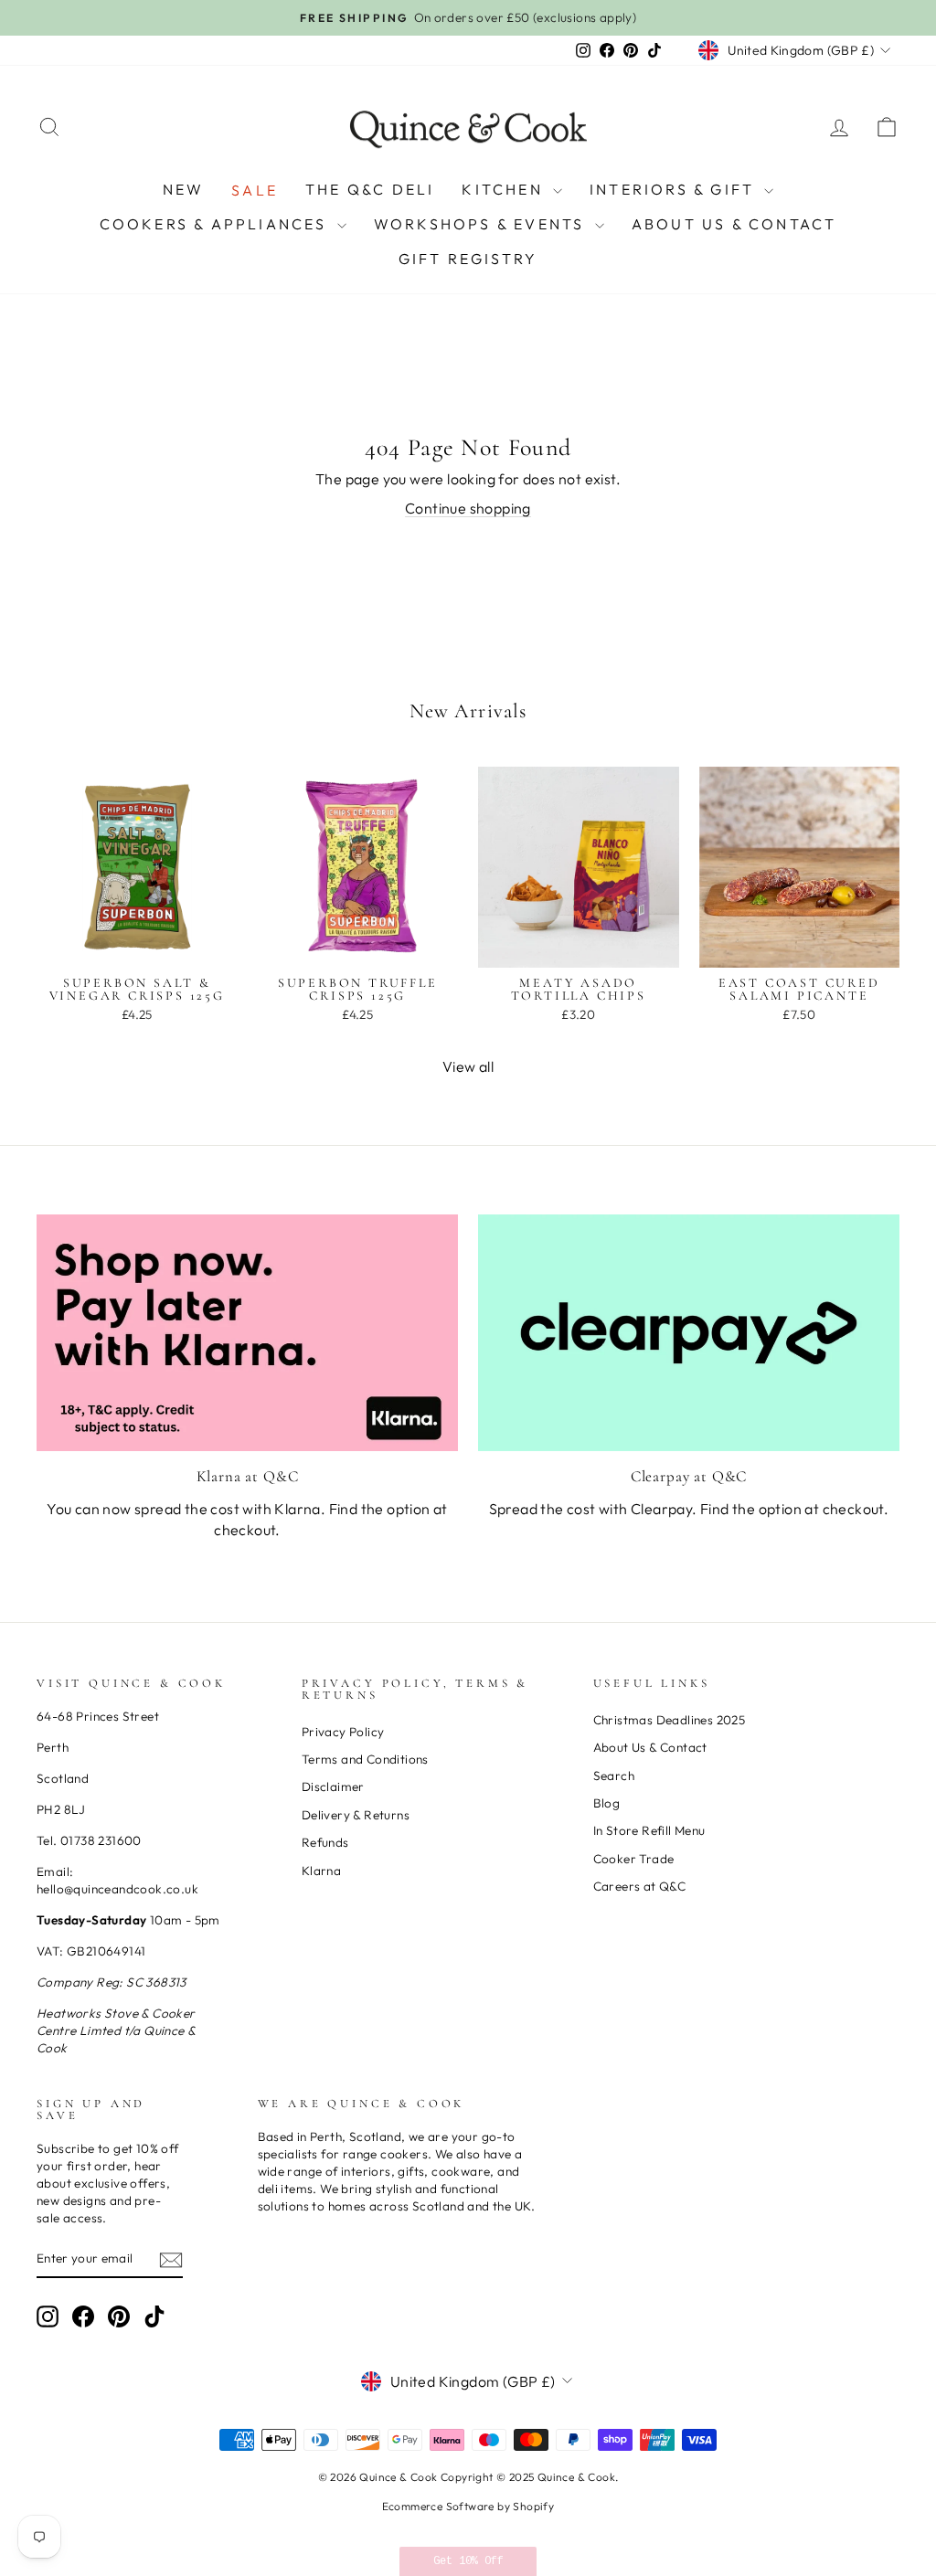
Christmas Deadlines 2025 (670, 1720)
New (184, 189)
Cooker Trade (634, 1859)
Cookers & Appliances (216, 224)
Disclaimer (333, 1786)
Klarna (321, 1871)
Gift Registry (468, 259)
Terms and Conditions (365, 1759)
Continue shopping (468, 508)
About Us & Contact (734, 224)
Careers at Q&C (640, 1886)
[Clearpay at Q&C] (689, 1333)
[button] (468, 2561)
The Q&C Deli (370, 189)
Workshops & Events (482, 224)
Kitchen (505, 189)
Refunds (325, 1842)
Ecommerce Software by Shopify (468, 2506)
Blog (607, 1803)
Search (614, 1776)
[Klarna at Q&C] (247, 1333)
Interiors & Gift (675, 189)
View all (468, 1066)
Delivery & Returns (356, 1815)
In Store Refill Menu (649, 1830)
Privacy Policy (343, 1732)
